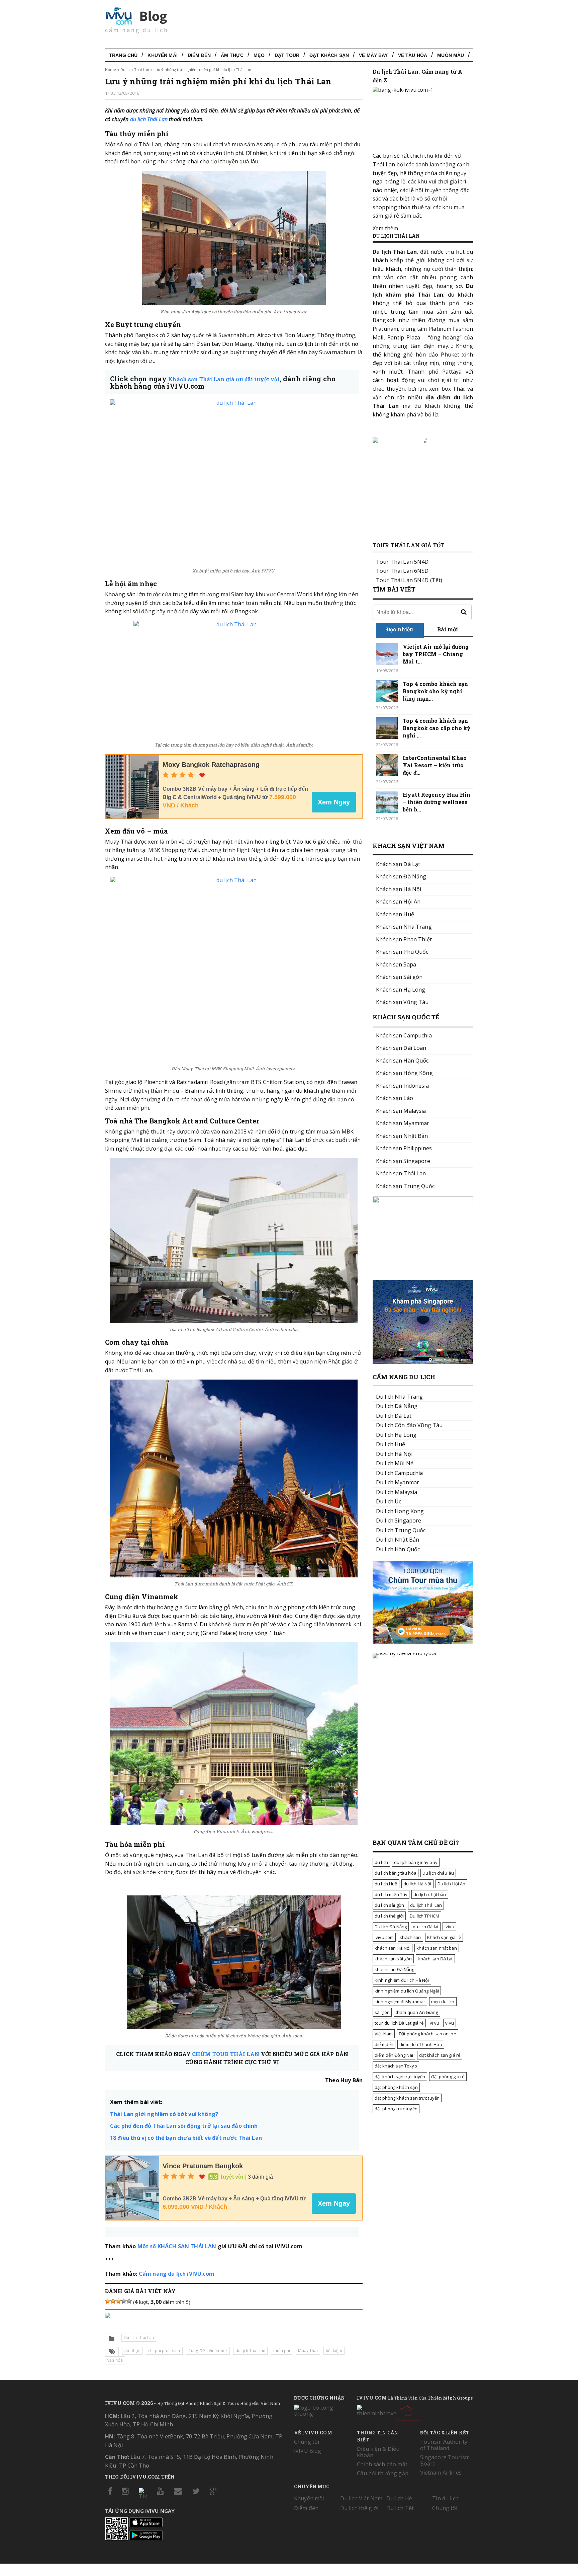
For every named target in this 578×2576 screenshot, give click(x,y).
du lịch (381, 1862)
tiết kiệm (334, 2351)
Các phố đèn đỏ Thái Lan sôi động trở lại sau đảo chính (184, 2126)
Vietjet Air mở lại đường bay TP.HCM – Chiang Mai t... (436, 654)
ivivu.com (384, 1937)
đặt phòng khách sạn (396, 2087)
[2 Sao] (113, 2301)
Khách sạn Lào (395, 1098)
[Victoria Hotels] (407, 2412)
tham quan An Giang (417, 2012)
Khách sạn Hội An (398, 902)
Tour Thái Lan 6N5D (402, 571)
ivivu (449, 1927)
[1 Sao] (108, 2301)
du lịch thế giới (389, 1916)
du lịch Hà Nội (417, 1884)
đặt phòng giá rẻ (448, 2077)
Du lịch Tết (400, 2508)
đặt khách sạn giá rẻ (440, 2055)
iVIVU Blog (308, 2451)
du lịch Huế (386, 1884)
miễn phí (282, 2351)
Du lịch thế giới (359, 2508)
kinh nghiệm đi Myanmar (400, 2002)
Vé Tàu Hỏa (413, 55)
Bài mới (448, 629)
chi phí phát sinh (164, 2351)
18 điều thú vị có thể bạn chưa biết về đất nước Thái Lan (186, 2138)
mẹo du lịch (443, 2002)
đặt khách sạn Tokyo (396, 2066)
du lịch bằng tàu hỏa (396, 1873)
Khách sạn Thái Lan (401, 1173)
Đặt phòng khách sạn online (427, 2034)
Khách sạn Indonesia (402, 1086)
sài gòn (382, 2012)
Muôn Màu (451, 55)
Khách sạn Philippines (404, 1148)
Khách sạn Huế (395, 914)
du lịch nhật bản (430, 1894)
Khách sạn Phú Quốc (402, 952)
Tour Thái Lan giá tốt (408, 545)
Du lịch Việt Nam (361, 2498)
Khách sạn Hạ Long (401, 990)
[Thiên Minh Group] (376, 2409)
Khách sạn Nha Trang (404, 927)
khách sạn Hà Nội (393, 1948)
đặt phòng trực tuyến (396, 2109)
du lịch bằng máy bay (416, 1862)
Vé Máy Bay (373, 55)
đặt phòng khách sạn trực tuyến (407, 2098)
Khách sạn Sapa (396, 964)
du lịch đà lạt (426, 1927)
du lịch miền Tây (391, 1894)
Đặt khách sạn (329, 55)
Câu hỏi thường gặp (383, 2473)
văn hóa (115, 2360)
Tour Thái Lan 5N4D (402, 562)
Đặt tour (287, 55)
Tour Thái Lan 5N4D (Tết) (409, 580)
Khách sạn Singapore (403, 1161)
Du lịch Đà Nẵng (391, 1927)
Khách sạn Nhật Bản (402, 1136)
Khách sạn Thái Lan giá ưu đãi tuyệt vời (224, 379)
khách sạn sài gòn (393, 1959)
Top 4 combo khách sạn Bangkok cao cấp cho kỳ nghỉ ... (437, 728)
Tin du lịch (445, 2498)
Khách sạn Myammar (403, 1123)
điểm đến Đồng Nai (394, 2055)
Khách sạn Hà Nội (399, 889)
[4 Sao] (124, 2301)
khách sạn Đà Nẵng (394, 1969)
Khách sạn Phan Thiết (404, 939)
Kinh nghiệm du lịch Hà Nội (402, 1980)
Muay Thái (308, 2351)
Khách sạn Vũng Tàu (402, 1002)
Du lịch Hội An (452, 1884)
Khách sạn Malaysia (401, 1111)
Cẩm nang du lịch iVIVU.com (177, 2274)
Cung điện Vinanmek (208, 2351)
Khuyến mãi (309, 2498)
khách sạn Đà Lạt (435, 1959)
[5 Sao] (129, 2301)
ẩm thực (132, 2351)
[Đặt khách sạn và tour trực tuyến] (423, 1201)
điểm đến (384, 2044)
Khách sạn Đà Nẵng (401, 876)
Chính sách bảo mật (382, 2464)
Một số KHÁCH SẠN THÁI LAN (177, 2246)
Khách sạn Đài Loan (401, 1048)
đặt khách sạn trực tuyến (400, 2077)
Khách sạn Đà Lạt (398, 864)
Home (111, 69)
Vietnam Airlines (441, 2473)
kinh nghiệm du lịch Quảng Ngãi (407, 1991)
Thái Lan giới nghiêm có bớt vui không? (164, 2114)
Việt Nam (384, 2034)
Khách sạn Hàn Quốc (402, 1061)
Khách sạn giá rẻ (444, 1937)
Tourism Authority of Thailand (444, 2445)
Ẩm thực (232, 55)
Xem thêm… (387, 228)
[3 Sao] (118, 2301)
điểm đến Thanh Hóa (421, 2044)
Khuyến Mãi (162, 55)
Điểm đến (199, 55)
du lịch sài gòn (389, 1905)
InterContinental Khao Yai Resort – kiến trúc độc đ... (435, 765)
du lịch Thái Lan (149, 119)
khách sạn (410, 1937)
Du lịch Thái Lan (135, 69)
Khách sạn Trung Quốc (405, 1186)
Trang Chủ (123, 55)
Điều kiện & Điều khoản (378, 2452)
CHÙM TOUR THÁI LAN (226, 2054)
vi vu (435, 2023)
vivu (450, 2023)
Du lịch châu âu (438, 1873)
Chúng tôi (307, 2442)
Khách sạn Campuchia (404, 1035)
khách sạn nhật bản (437, 1948)
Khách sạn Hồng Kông (404, 1073)
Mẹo (259, 55)
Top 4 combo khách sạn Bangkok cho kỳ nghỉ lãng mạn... (435, 691)
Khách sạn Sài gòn (399, 977)
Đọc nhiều (400, 629)
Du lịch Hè (399, 2498)
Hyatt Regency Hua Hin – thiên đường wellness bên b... (437, 802)
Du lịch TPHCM (424, 1916)
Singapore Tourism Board (445, 2460)
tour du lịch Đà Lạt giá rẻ (399, 2023)
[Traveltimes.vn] (423, 1642)
